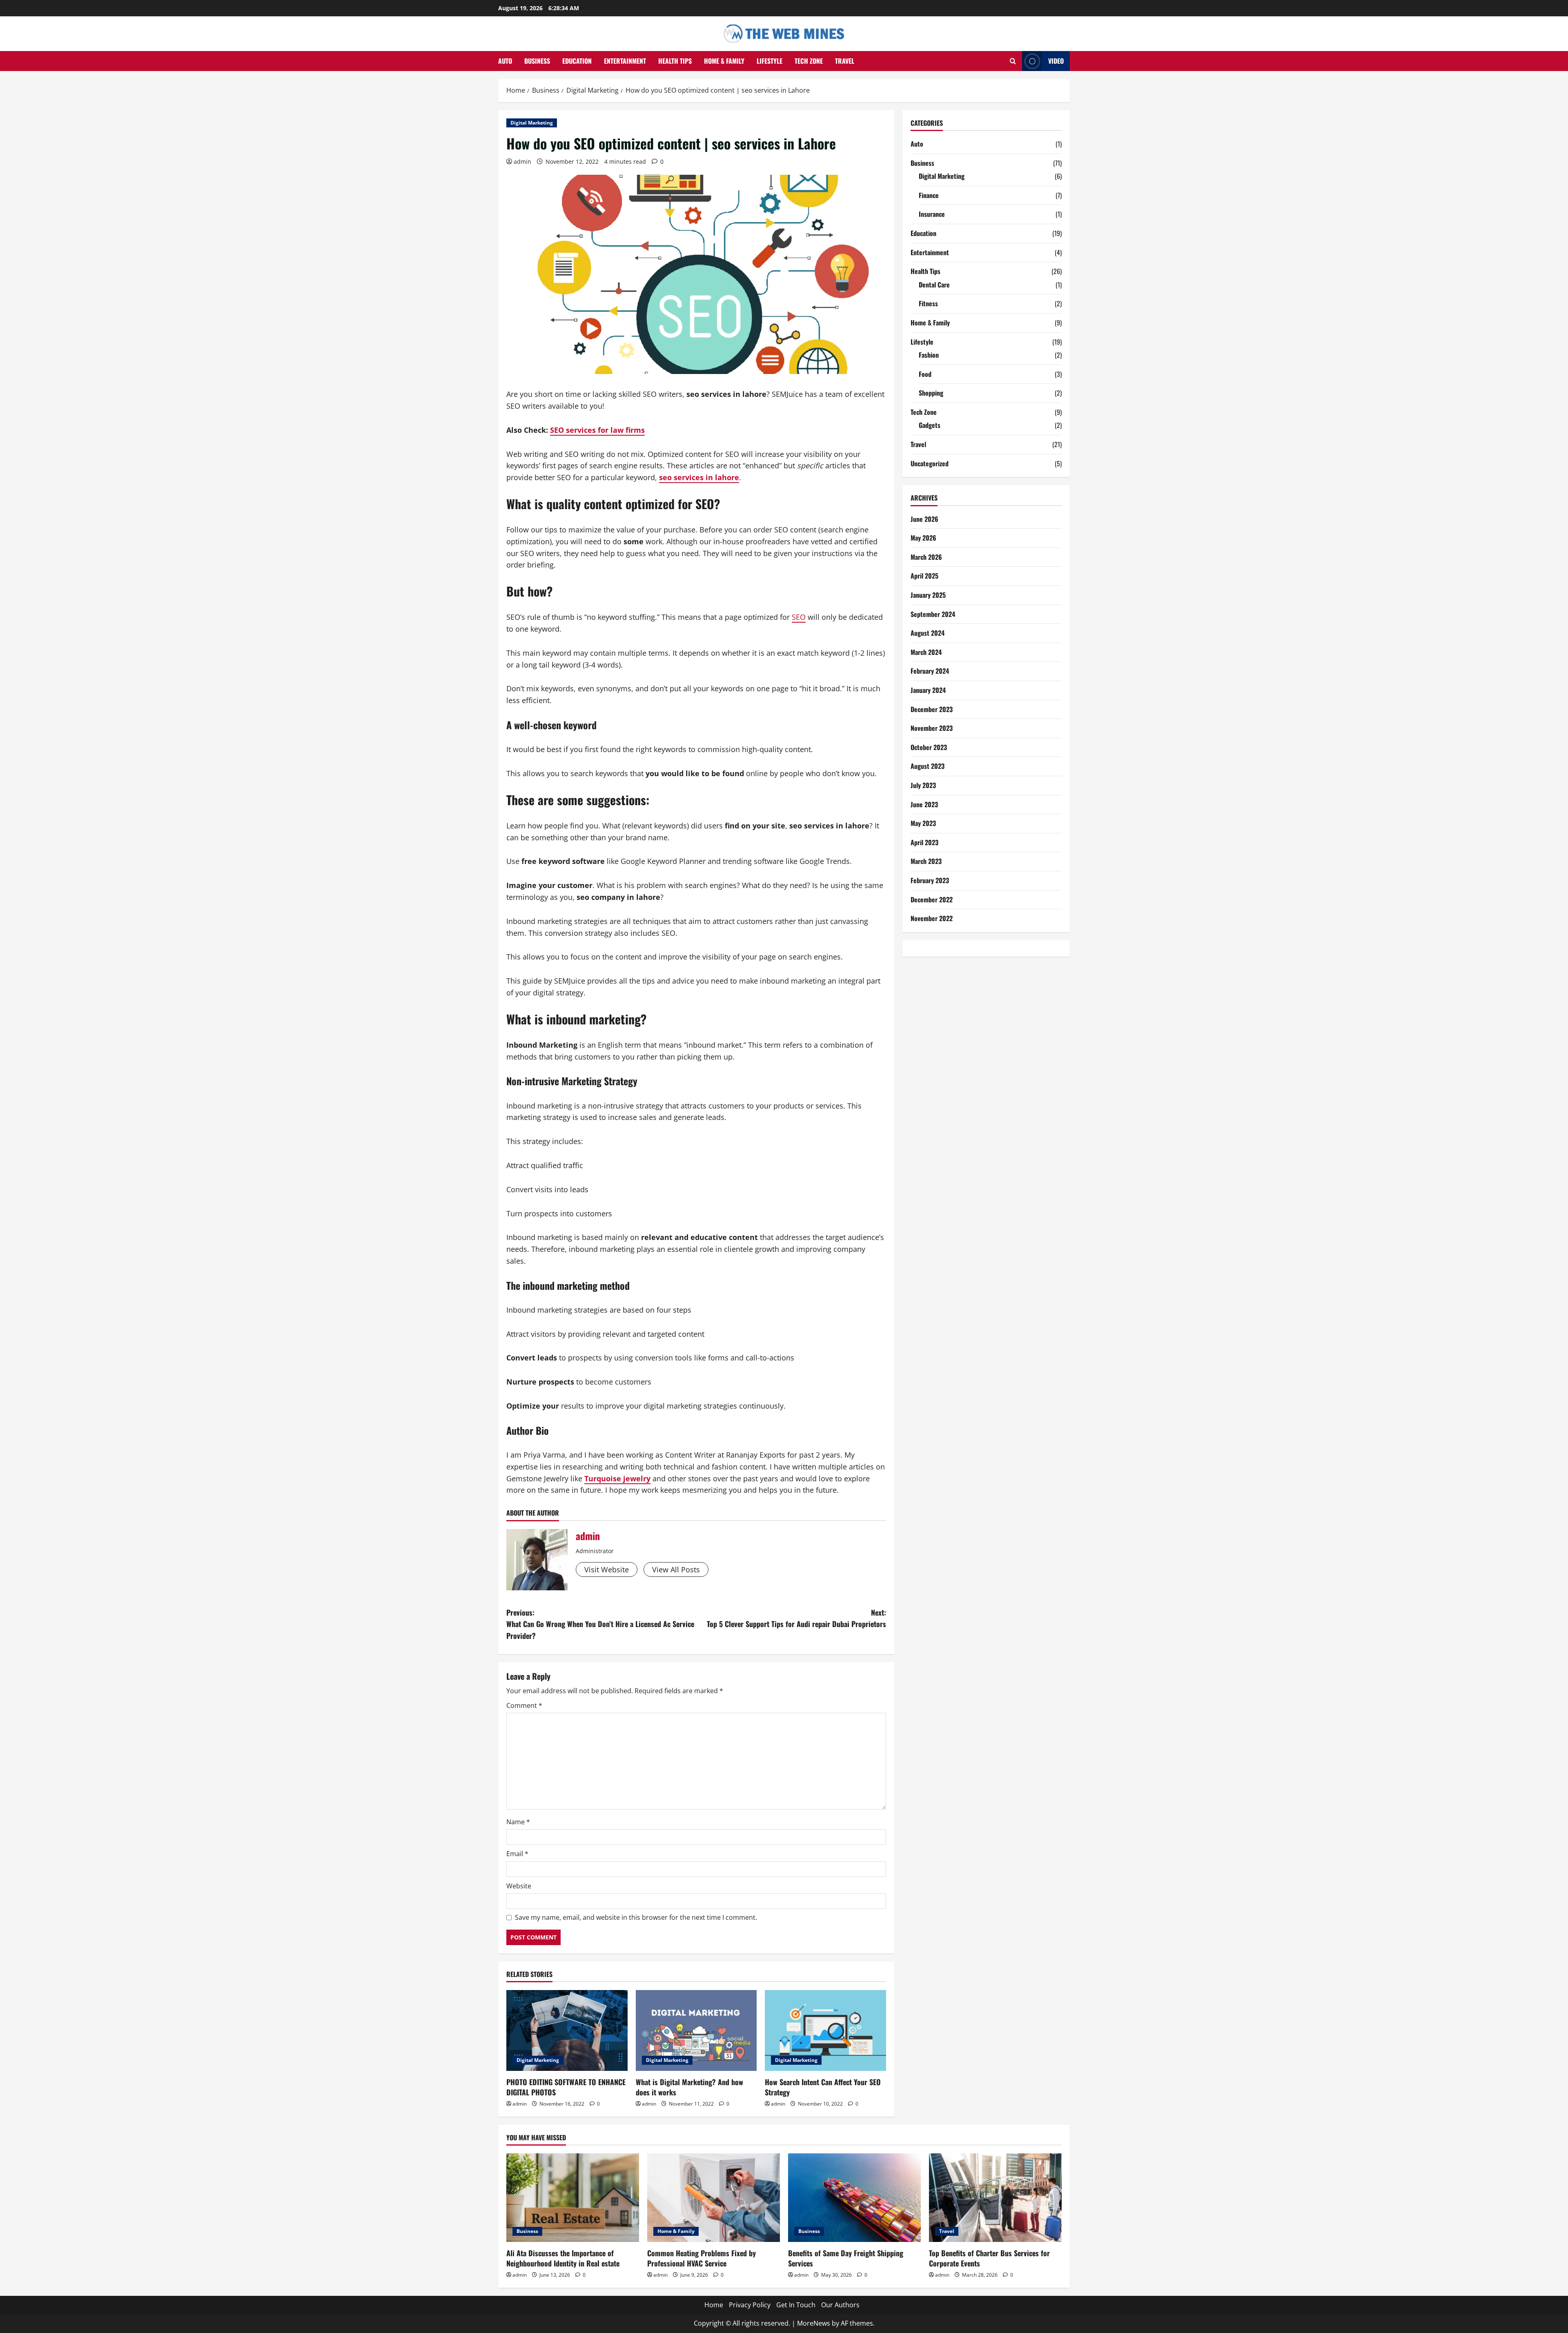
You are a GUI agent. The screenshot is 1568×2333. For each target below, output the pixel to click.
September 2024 (933, 614)
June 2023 (924, 804)
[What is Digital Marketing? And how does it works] (696, 2030)
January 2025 (928, 595)
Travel (845, 61)
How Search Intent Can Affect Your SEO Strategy (823, 2087)
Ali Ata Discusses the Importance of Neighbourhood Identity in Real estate (563, 2258)
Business (537, 61)
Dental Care (934, 285)
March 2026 (926, 557)
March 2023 (926, 861)
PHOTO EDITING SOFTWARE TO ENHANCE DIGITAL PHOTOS (566, 2087)
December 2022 (932, 899)
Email (517, 1854)
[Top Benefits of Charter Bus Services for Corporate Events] (995, 2198)
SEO (799, 617)
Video (1056, 61)
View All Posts (676, 1569)
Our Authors (840, 2305)
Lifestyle (770, 61)
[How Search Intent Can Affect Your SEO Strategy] (825, 2030)
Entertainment (625, 61)
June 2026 (924, 519)
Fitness (928, 303)
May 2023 (923, 823)
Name (518, 1822)
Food (925, 374)
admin (522, 161)
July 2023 (923, 785)
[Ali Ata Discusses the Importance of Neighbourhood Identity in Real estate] (573, 2198)
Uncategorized (930, 463)
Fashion (929, 355)
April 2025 (924, 576)
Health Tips (675, 61)
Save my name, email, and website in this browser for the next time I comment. (636, 1917)
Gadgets (930, 425)
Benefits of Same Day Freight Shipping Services (846, 2258)
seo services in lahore (699, 477)
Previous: (600, 1624)
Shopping (931, 393)
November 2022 (932, 918)
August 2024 (928, 633)
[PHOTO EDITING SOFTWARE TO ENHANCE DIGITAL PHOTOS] (567, 2030)
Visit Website (607, 1569)
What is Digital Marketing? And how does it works (689, 2087)
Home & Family (724, 61)
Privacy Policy (750, 2305)
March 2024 (926, 652)
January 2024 (928, 690)
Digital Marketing (532, 123)
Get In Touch (796, 2305)
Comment (524, 1705)
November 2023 (932, 728)
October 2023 (929, 747)
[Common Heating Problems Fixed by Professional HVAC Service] (714, 2198)
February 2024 (930, 671)
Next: (796, 1618)
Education (577, 61)
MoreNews (814, 2323)
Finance (929, 195)
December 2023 (932, 709)
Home (714, 2305)
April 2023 (924, 842)
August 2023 (928, 766)
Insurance (932, 214)
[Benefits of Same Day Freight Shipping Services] (854, 2198)
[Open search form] (1013, 61)
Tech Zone (809, 61)
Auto (505, 61)
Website (519, 1886)
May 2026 (923, 538)
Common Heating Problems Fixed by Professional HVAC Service (702, 2258)
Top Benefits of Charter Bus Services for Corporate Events (989, 2258)
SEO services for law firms (597, 430)
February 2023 (930, 880)
